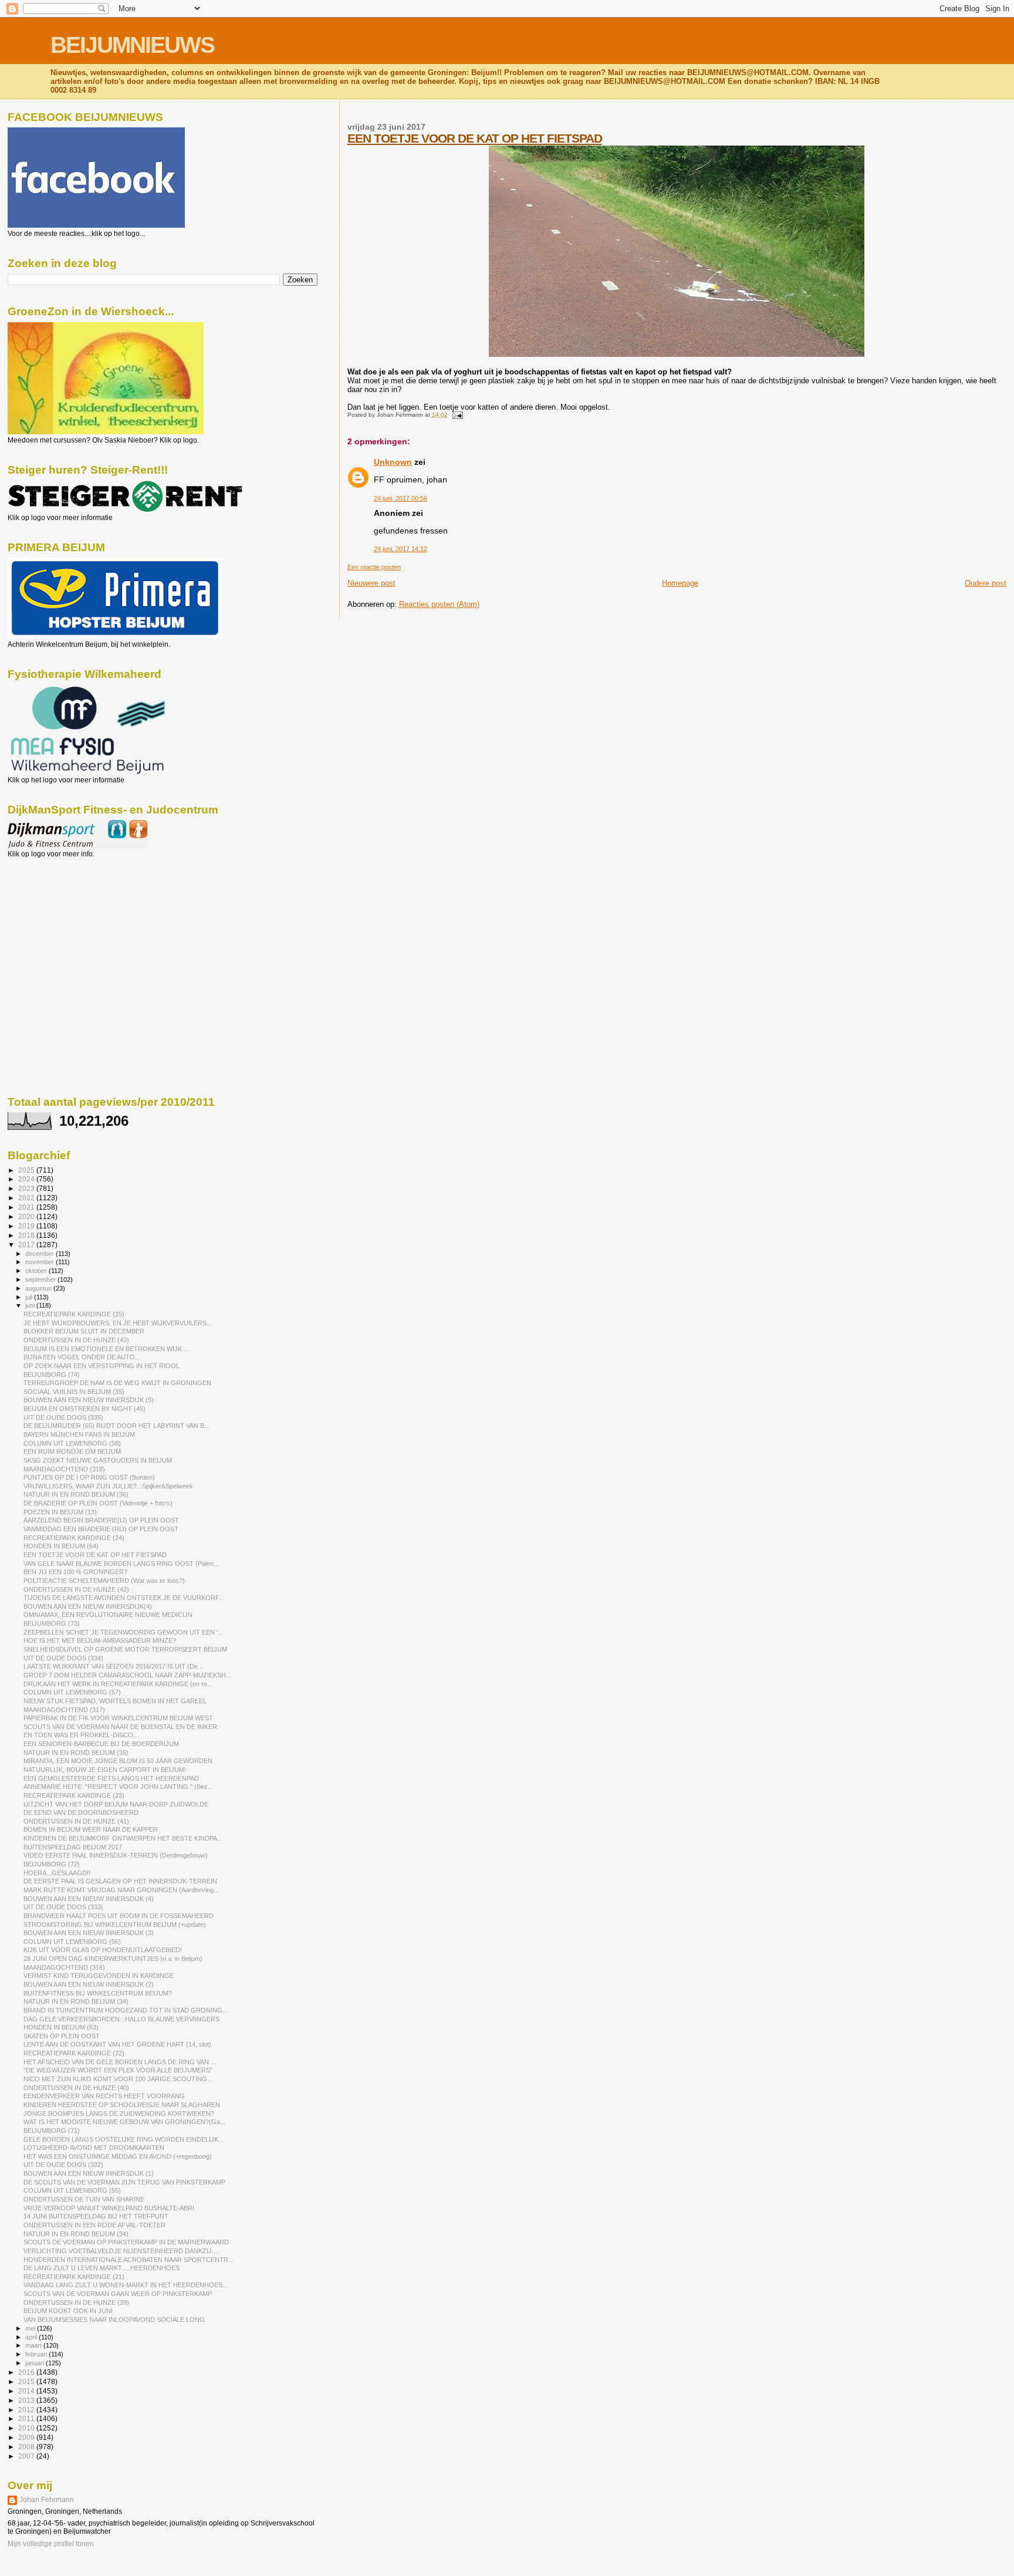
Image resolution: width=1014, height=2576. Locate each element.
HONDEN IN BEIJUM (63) (61, 2027)
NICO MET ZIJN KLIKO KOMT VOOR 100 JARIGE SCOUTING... (118, 2079)
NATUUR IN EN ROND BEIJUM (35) (76, 1753)
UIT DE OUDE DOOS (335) (63, 1417)
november (40, 1262)
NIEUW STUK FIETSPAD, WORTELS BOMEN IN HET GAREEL (115, 1701)
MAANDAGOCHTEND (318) (64, 1469)
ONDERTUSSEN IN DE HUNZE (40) (76, 2088)
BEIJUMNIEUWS (132, 45)
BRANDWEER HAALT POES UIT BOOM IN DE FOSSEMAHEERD (119, 1916)
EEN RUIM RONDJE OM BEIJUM (72, 1451)
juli (30, 1297)
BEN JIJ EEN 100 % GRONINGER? (75, 1572)
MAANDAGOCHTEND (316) (64, 1967)
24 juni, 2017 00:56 (400, 498)
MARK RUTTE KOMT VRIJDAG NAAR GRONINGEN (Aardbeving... (121, 1890)
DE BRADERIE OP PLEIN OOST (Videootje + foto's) (98, 1503)
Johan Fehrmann (47, 2500)
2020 (27, 1216)
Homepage (680, 583)
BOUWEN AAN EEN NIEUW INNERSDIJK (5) (89, 1400)
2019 (27, 1226)
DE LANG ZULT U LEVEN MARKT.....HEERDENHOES (102, 2268)
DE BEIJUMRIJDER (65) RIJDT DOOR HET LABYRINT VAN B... (116, 1426)
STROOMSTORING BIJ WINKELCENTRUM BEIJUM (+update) (115, 1925)
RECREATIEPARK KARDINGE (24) (74, 1538)
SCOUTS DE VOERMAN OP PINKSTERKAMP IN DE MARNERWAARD (126, 2242)
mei (31, 2328)
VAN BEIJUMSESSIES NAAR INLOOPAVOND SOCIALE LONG (114, 2320)
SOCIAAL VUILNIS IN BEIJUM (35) (74, 1392)
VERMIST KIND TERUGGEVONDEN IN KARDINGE (99, 1976)
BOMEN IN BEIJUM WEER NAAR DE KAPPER (91, 1829)
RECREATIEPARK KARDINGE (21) (74, 2277)
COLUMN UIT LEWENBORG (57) (72, 1692)
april (32, 2337)
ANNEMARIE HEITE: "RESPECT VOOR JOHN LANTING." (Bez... (118, 1787)
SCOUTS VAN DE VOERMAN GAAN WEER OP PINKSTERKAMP (118, 2294)
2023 (27, 1188)
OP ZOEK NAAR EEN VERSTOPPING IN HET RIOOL (102, 1366)
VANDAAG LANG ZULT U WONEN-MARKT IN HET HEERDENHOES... (126, 2285)
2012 (27, 2410)
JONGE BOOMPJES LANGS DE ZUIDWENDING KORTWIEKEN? (119, 2114)
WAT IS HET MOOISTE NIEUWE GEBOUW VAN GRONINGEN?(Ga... (124, 2122)
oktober (37, 1271)
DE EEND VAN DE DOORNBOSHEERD (81, 1812)
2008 (27, 2447)
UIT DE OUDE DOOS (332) (63, 2165)
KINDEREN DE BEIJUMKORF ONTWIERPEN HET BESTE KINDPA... (123, 1838)
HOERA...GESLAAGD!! (57, 1873)
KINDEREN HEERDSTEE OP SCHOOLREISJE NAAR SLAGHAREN (122, 2105)
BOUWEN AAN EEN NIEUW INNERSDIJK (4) (89, 1899)
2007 (27, 2456)
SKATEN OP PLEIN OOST (62, 2036)
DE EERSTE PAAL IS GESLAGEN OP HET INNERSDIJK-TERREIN (120, 1881)
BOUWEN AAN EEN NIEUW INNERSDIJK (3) (89, 1933)
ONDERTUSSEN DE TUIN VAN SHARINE (84, 2199)
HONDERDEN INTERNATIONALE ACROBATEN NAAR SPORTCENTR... (129, 2260)
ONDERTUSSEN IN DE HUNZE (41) (76, 1821)
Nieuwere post (371, 583)
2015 (27, 2381)
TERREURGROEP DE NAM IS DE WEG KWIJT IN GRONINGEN (117, 1383)
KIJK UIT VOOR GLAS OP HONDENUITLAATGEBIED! (103, 1950)
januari (36, 2363)
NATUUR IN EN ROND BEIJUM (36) (76, 1494)
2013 (27, 2400)
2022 (27, 1198)
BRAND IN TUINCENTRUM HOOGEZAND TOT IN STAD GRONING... (126, 2010)
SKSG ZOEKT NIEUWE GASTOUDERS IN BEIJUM (98, 1460)
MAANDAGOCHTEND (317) (64, 1710)
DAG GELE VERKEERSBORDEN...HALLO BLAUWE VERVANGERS (121, 2019)
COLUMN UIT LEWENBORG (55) (72, 2190)
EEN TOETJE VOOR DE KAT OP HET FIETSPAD (475, 138)
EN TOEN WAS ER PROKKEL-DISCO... (81, 1735)
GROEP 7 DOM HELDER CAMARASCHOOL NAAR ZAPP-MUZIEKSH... (127, 1675)
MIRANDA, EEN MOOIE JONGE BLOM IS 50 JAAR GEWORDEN (118, 1761)
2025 (27, 1170)
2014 (27, 2391)
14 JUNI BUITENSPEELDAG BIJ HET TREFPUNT (96, 2216)
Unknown (393, 462)
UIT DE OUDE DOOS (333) (63, 1907)
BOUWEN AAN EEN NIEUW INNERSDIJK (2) (89, 1984)
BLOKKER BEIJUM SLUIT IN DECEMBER (84, 1331)
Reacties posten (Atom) (439, 604)
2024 (27, 1179)
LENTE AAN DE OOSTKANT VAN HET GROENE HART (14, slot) (117, 2044)
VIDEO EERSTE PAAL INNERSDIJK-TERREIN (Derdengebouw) (116, 1855)
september (41, 1279)
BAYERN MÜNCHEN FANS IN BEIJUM (79, 1434)
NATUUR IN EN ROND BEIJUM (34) (76, 2001)
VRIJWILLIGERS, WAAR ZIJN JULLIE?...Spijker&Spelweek (108, 1486)
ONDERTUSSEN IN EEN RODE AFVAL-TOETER (94, 2225)
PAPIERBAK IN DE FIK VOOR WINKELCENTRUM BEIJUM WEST (118, 1718)
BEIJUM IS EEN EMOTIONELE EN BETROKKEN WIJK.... (106, 1349)
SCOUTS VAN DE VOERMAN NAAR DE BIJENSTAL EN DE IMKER (120, 1727)
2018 (27, 1235)
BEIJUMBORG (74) (52, 1375)
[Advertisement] (60, 921)
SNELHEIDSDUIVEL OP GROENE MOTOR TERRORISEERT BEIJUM (125, 1649)
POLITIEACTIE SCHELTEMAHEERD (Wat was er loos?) (104, 1581)
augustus (39, 1288)
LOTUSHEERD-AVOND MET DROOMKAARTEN (94, 2148)
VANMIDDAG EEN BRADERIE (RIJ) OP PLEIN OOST (101, 1529)
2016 (27, 2372)
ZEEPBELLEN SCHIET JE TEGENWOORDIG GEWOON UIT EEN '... (123, 1632)
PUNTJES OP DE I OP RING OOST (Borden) (89, 1477)
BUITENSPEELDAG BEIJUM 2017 (73, 1847)
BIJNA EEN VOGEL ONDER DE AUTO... (82, 1357)
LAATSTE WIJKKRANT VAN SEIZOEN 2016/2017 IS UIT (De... (113, 1666)
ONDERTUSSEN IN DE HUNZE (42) (76, 1589)
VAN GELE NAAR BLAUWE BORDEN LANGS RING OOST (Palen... (121, 1564)
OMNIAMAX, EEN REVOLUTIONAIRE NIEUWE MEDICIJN (108, 1615)
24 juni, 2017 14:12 (400, 549)
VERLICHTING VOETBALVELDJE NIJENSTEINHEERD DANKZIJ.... (121, 2251)
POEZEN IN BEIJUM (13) (60, 1512)
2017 (27, 1245)
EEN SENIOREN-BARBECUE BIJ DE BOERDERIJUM (101, 1744)
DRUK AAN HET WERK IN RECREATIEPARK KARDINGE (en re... (118, 1684)
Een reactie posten (374, 567)
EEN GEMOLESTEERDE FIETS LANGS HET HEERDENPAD (111, 1778)
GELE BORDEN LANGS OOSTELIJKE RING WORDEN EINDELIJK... (124, 2139)
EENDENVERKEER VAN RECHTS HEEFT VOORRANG (104, 2096)
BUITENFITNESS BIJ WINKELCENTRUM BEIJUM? (98, 1993)
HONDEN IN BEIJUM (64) (61, 1546)
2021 (27, 1207)
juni (31, 1305)
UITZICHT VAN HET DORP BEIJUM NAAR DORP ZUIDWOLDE (116, 1804)
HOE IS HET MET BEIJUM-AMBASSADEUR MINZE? (100, 1640)
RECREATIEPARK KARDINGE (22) (74, 2053)
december (40, 1254)
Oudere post (986, 583)
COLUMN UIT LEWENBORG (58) (72, 1443)
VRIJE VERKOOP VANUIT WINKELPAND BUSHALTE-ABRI (109, 2208)
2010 (27, 2428)
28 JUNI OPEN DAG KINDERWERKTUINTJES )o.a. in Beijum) (113, 1959)
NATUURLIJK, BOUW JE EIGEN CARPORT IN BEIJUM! (105, 1770)
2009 (27, 2437)
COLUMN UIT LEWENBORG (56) (72, 1942)
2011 (27, 2418)
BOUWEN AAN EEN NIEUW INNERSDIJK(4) (88, 1606)
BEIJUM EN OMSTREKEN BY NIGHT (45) (84, 1409)
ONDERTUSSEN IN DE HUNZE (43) (76, 1340)
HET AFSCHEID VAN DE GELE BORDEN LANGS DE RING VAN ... (120, 2062)
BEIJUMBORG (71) (52, 2131)
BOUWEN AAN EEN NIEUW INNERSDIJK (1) (89, 2173)
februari (37, 2354)
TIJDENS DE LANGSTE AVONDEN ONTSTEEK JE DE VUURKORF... (124, 1598)
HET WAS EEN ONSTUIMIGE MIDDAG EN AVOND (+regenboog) (118, 2156)
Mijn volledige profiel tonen (51, 2544)
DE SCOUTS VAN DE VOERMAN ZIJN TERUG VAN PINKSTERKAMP (124, 2182)
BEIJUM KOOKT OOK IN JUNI (68, 2311)
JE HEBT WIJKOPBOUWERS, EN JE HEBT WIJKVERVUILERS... (118, 1323)
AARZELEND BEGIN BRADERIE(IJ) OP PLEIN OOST (101, 1520)
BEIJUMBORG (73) (52, 1623)
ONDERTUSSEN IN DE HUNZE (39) (76, 2302)
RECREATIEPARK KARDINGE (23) (74, 1795)
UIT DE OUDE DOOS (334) (63, 1658)
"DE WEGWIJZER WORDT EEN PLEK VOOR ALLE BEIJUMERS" (118, 2070)
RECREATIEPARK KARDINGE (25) (74, 1314)
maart (34, 2345)
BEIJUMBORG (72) (52, 1864)
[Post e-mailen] (456, 415)
